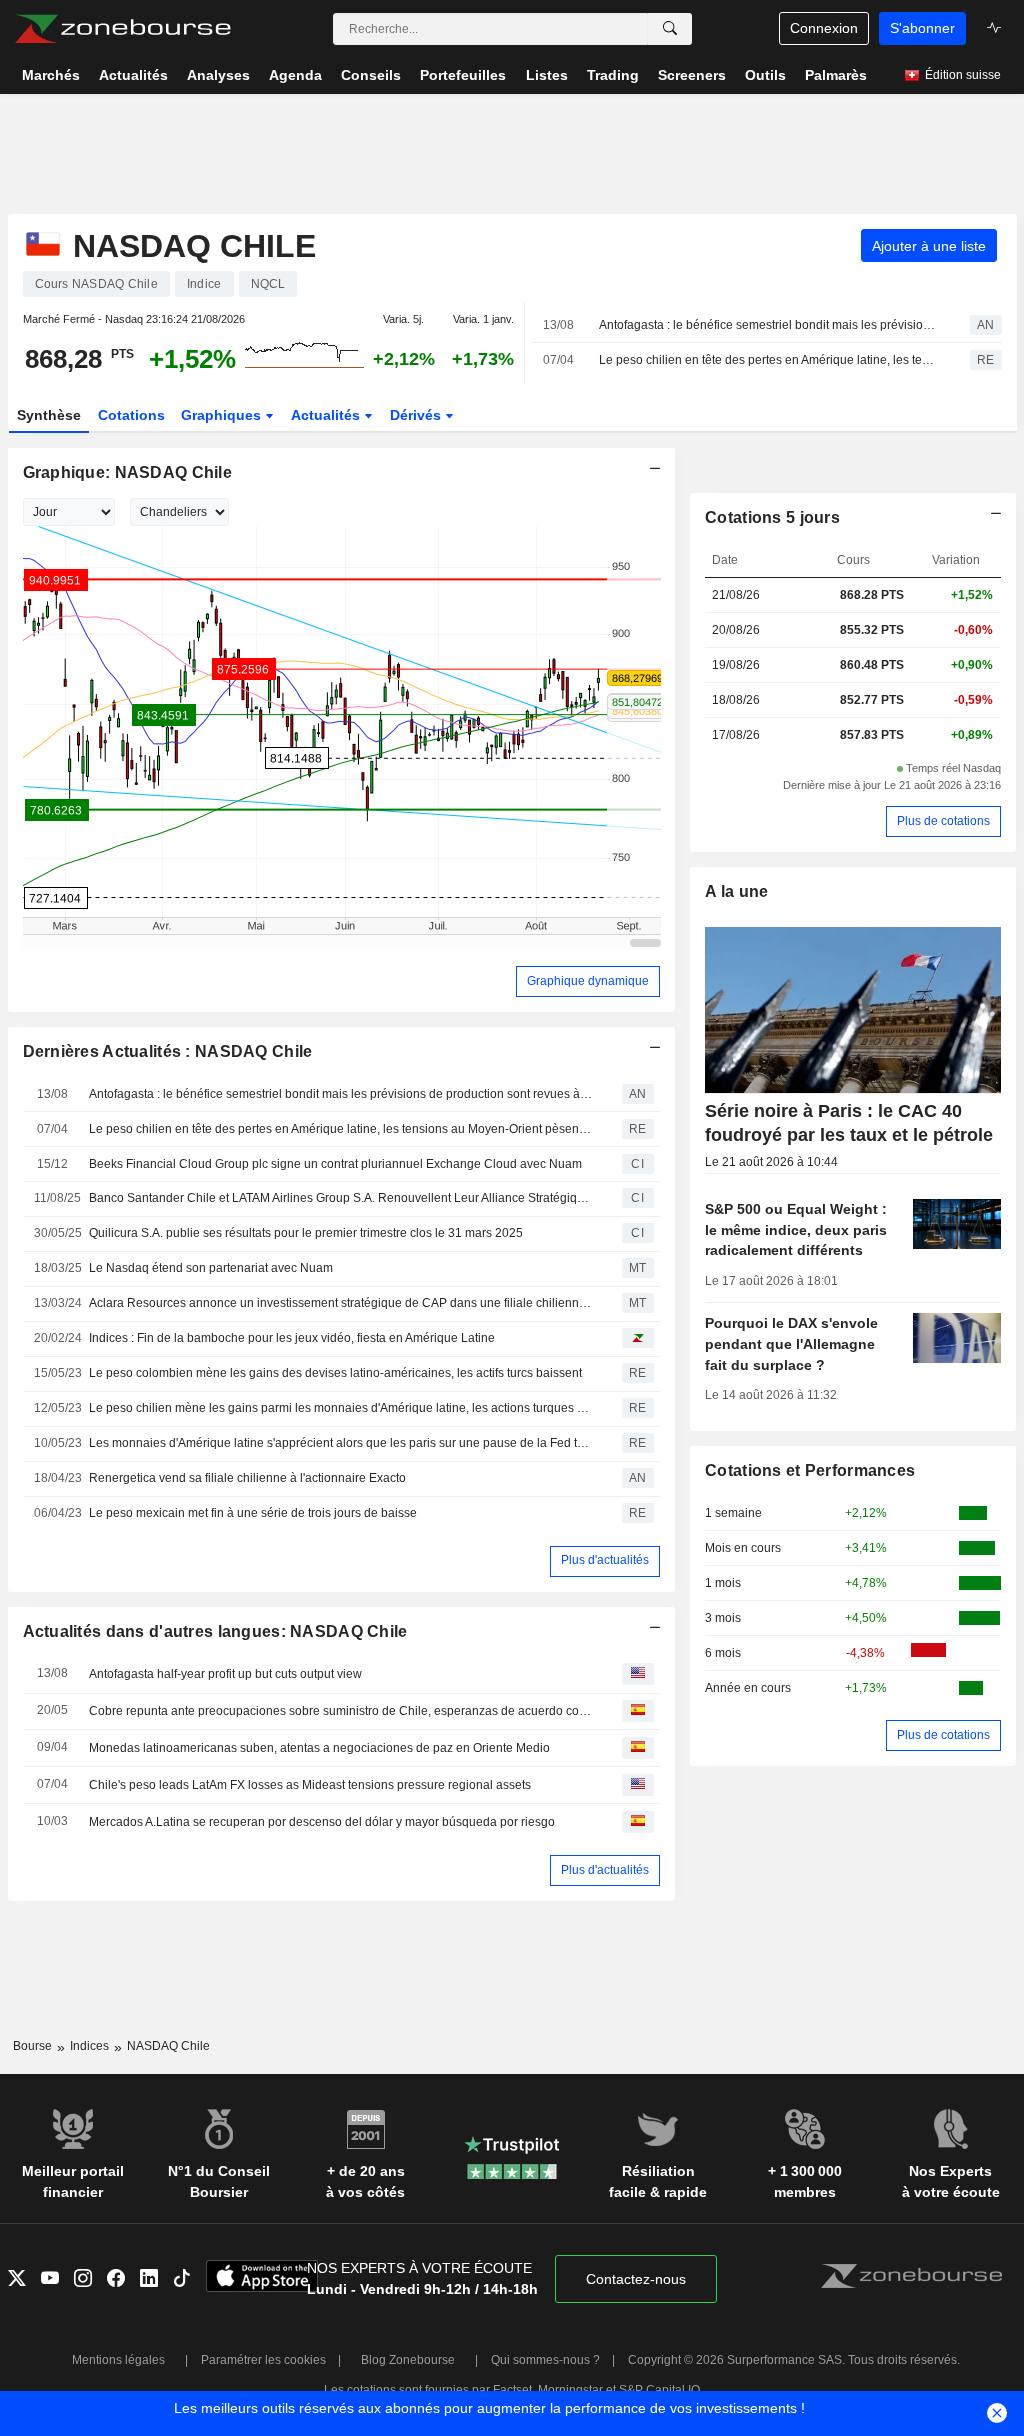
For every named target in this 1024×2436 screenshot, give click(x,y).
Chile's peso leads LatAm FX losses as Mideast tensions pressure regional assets (310, 1785)
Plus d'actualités (605, 1560)
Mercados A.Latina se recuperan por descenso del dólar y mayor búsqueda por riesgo (322, 1822)
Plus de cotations (943, 821)
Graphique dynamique (588, 981)
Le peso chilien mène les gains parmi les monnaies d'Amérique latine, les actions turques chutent (341, 1408)
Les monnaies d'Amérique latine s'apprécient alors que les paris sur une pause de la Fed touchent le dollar (341, 1443)
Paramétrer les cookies (263, 2360)
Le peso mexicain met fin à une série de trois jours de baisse (253, 1513)
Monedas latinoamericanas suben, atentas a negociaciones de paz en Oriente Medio (319, 1748)
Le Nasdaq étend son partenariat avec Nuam (211, 1268)
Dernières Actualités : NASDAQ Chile (168, 1051)
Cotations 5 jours (772, 517)
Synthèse (49, 415)
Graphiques (223, 415)
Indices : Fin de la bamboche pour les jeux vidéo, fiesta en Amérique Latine (292, 1338)
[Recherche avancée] (670, 29)
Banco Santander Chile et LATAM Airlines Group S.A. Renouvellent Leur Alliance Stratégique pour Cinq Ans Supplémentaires (341, 1198)
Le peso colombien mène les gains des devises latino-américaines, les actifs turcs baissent (335, 1373)
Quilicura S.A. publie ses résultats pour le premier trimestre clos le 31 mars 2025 (306, 1233)
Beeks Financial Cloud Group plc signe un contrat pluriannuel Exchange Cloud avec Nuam (335, 1164)
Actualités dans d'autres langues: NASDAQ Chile (215, 1631)
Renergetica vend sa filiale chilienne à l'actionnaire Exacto (247, 1478)
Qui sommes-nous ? (545, 2360)
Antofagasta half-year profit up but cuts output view (225, 1674)
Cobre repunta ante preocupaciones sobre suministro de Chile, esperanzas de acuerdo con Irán (341, 1711)
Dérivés (417, 415)
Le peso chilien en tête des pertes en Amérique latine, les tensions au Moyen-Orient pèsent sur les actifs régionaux (767, 360)
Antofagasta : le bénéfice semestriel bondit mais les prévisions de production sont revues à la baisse (767, 325)
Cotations (131, 415)
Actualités (327, 415)
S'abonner (922, 28)
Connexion (824, 28)
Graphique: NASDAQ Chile (128, 472)
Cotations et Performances (810, 1470)
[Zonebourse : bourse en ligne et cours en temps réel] (122, 29)
